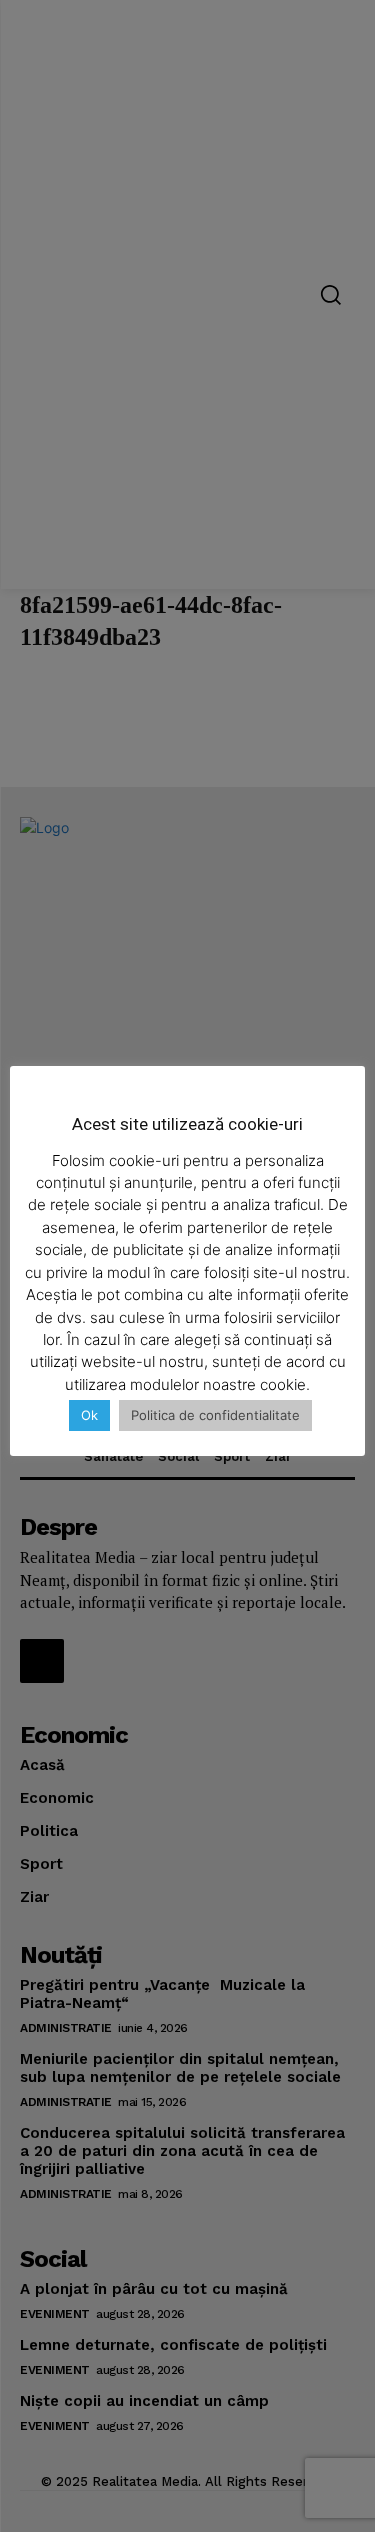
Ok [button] (89, 1415)
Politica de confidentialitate (215, 1415)
